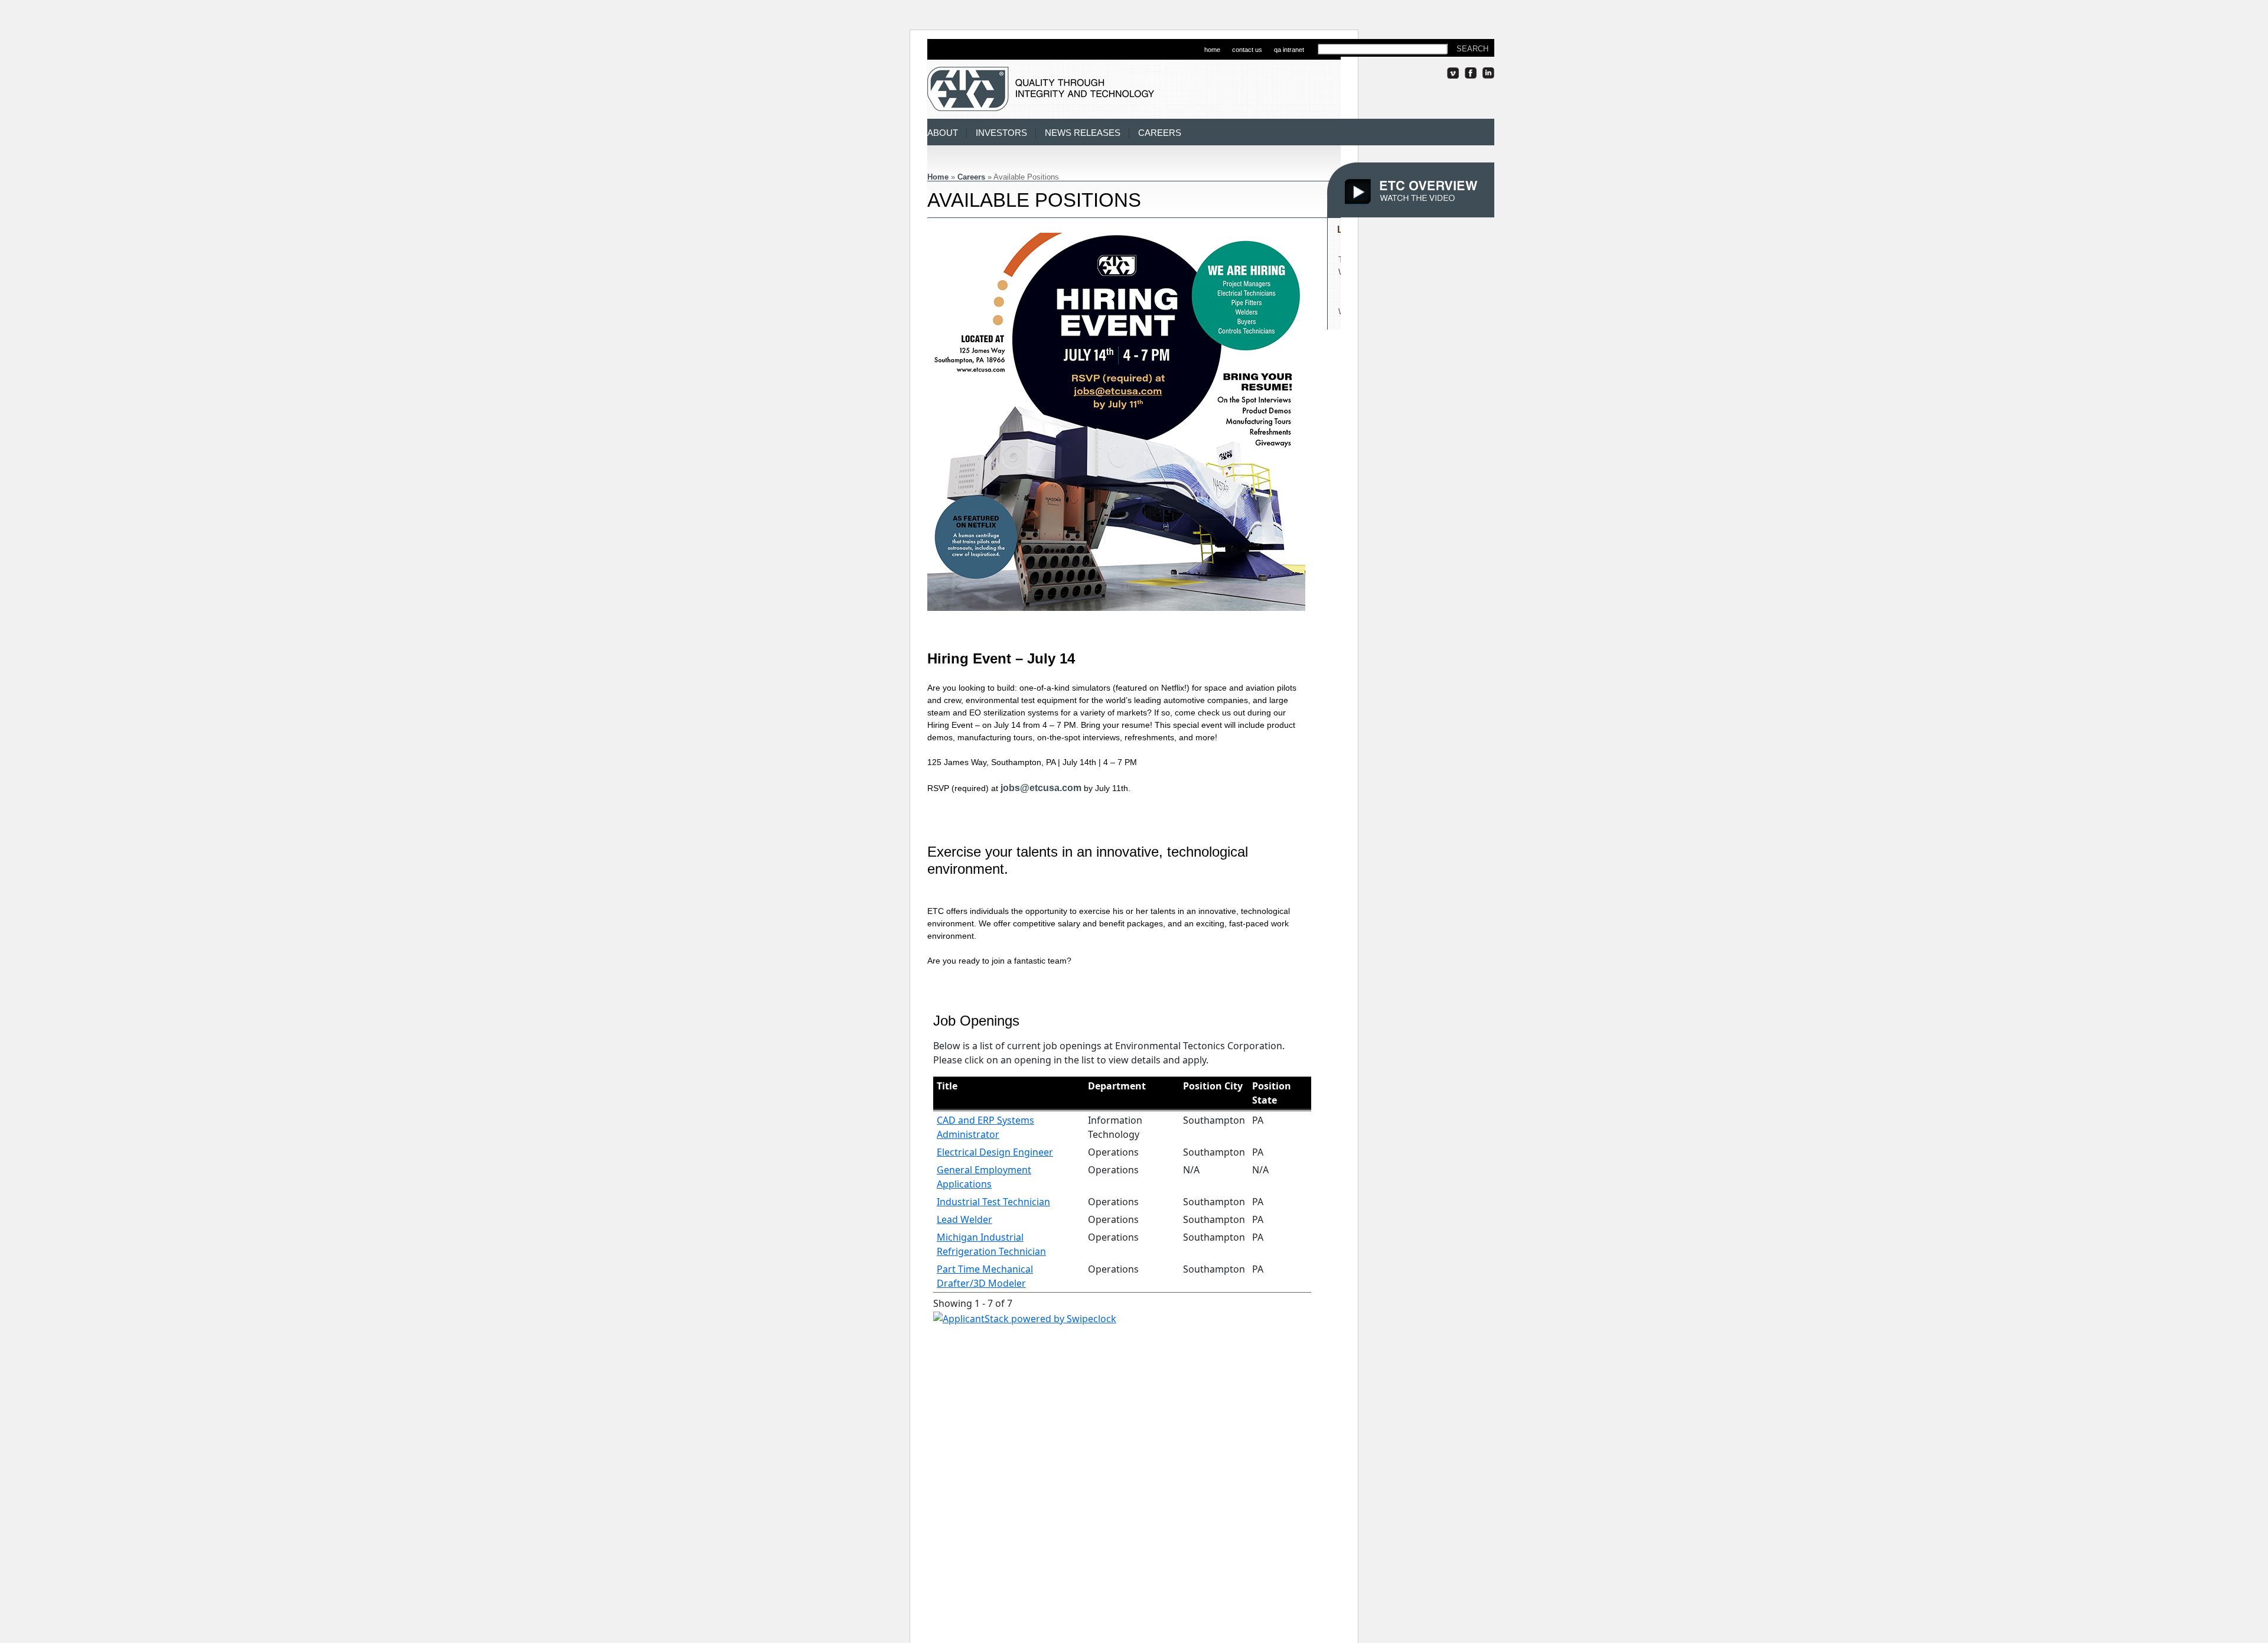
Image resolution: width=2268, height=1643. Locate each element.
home (1212, 50)
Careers (1160, 133)
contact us (1247, 50)
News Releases (1083, 133)
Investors (1001, 133)
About (943, 133)
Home (938, 177)
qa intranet (1289, 50)
